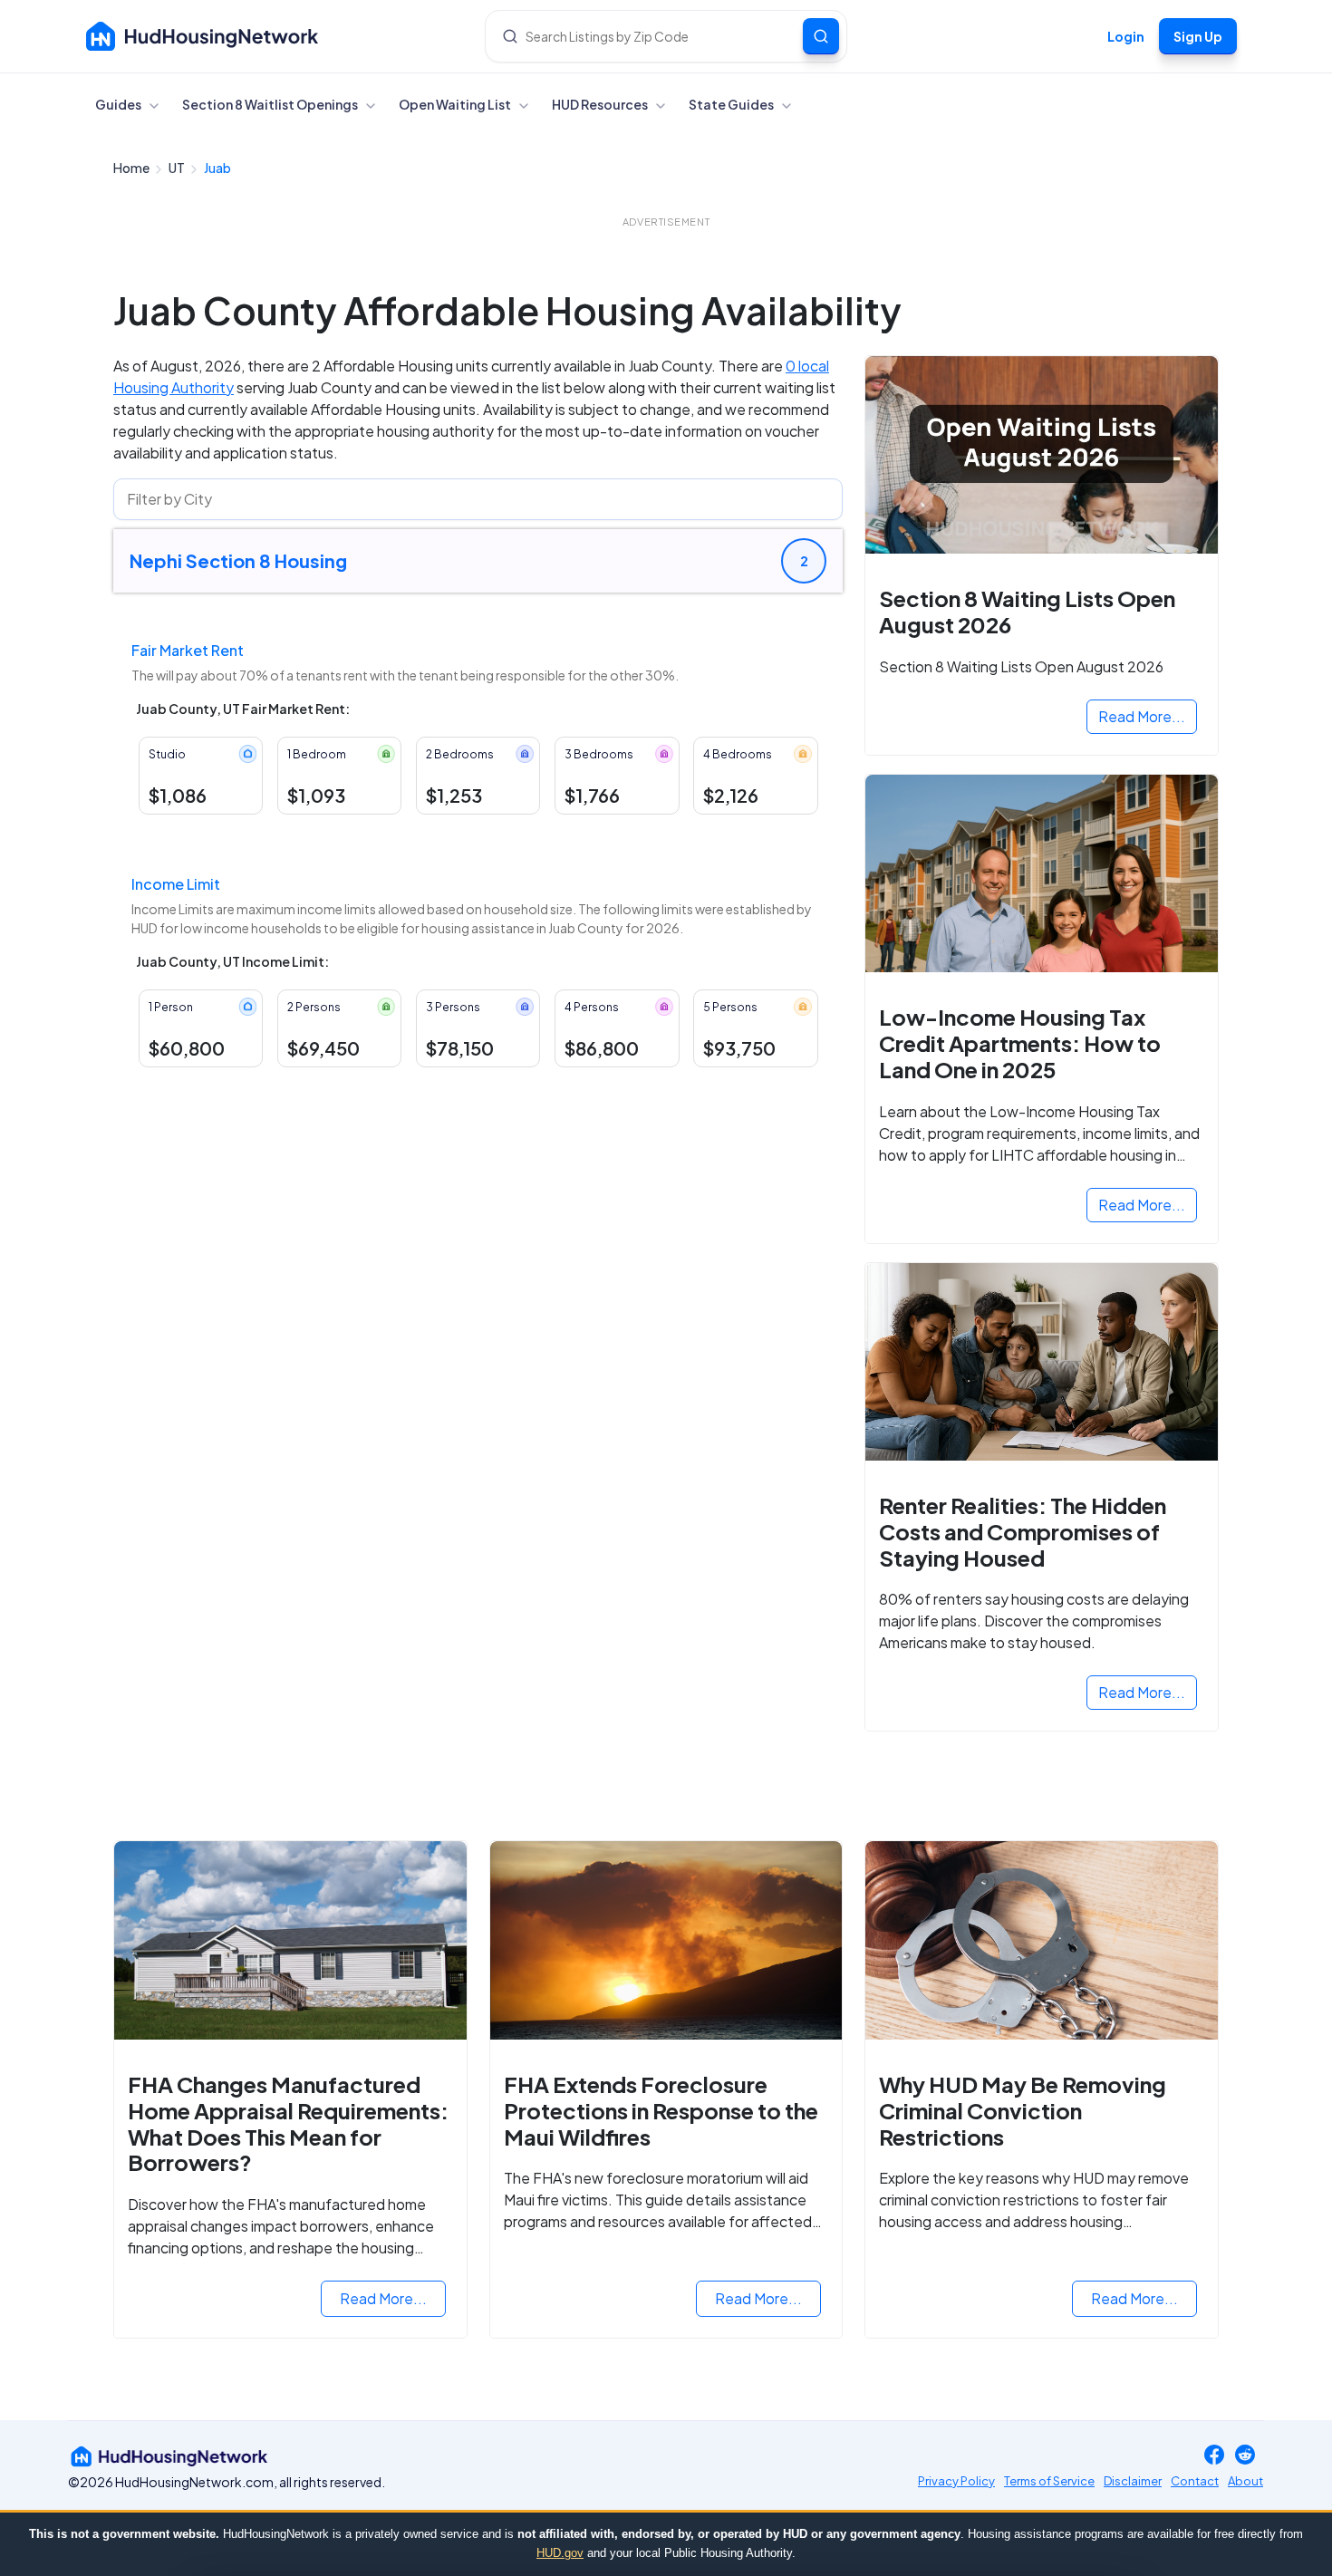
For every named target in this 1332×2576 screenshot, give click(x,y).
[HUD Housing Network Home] (203, 36)
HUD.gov (560, 2553)
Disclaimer (1133, 2481)
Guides (119, 104)
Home (132, 168)
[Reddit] (1245, 2456)
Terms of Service (1049, 2481)
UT (178, 168)
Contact (1195, 2481)
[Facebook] (1214, 2456)
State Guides (732, 104)
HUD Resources (601, 104)
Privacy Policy (956, 2481)
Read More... (1142, 716)
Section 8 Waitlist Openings (271, 104)
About (1245, 2481)
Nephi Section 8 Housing (238, 560)
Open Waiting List (456, 104)
